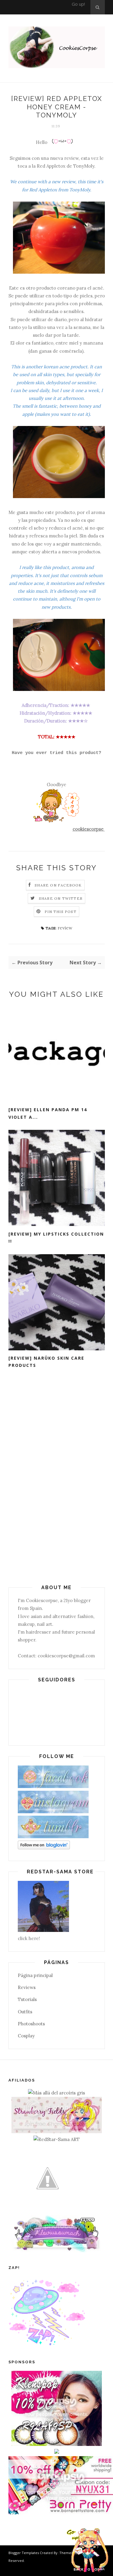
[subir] (89, 2551)
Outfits (25, 2012)
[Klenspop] (57, 2444)
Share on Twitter (61, 898)
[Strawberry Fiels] (57, 2132)
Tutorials (27, 1999)
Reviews (27, 1987)
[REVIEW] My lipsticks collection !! (56, 1238)
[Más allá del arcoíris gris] (56, 2093)
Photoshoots (31, 2024)
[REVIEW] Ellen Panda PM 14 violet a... (48, 1113)
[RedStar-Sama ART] (56, 2139)
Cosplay (26, 2036)
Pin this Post (61, 912)
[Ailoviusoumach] (57, 2251)
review (65, 928)
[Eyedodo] (57, 2452)
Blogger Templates (24, 2553)
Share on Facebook (58, 885)
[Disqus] (57, 1477)
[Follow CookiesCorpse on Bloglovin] (44, 1848)
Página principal (35, 1975)
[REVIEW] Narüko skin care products (46, 1362)
